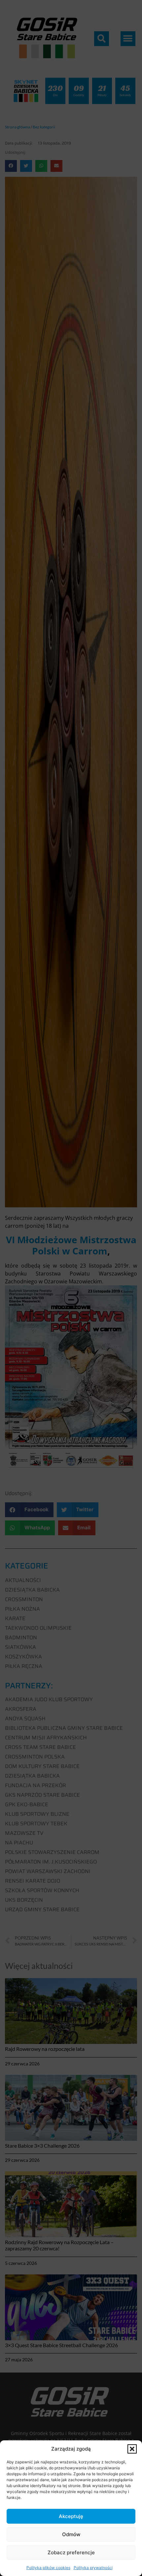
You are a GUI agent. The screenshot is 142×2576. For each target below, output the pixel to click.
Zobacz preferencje (71, 2552)
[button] (132, 2449)
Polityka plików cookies (48, 2568)
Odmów (71, 2534)
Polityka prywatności (93, 2568)
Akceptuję (71, 2516)
